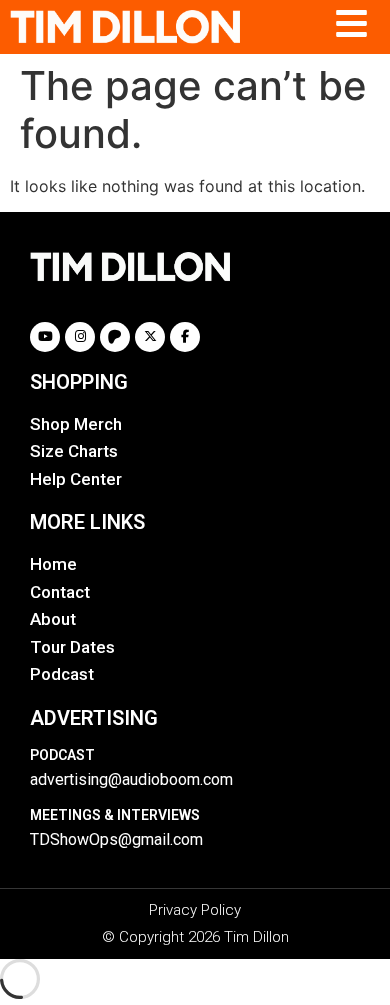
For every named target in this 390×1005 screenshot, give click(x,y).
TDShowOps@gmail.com (116, 839)
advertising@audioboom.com (131, 779)
